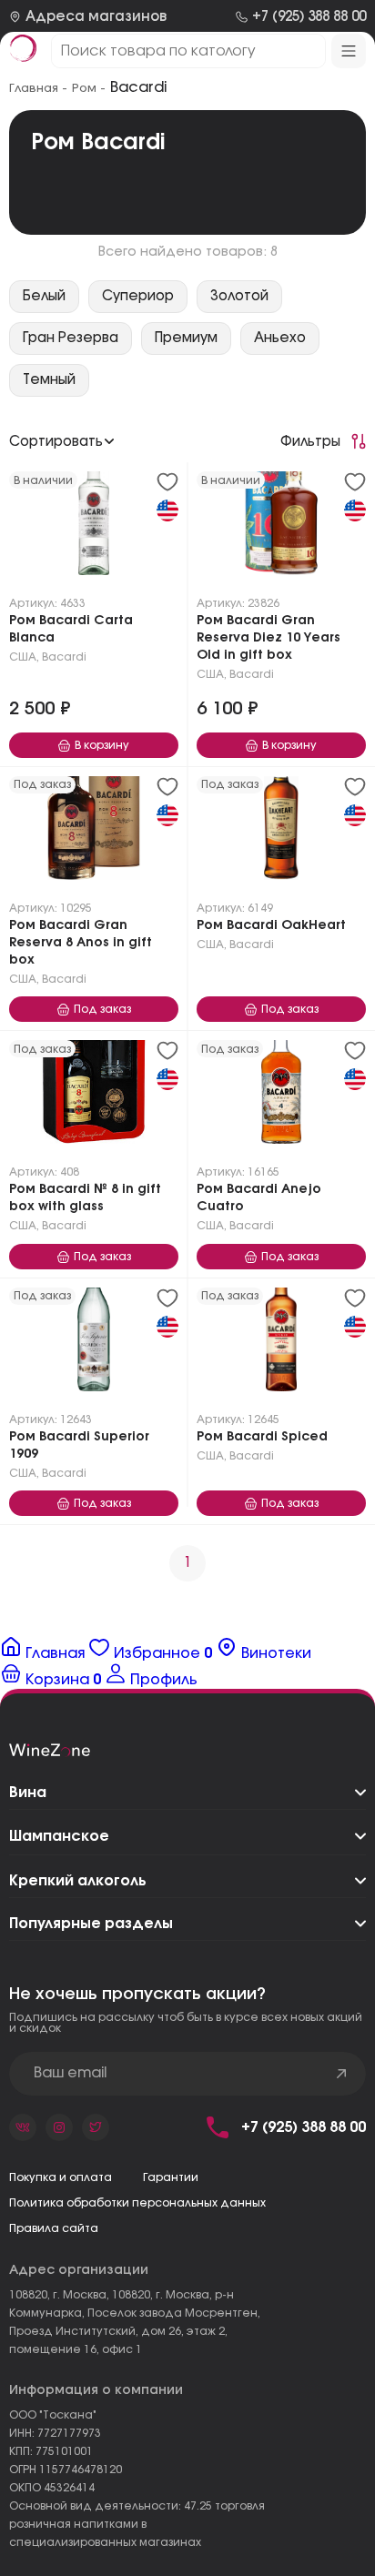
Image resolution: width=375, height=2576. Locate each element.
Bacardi (64, 657)
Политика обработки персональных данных (137, 2203)
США (23, 657)
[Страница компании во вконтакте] (23, 2127)
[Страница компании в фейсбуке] (59, 2127)
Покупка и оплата (61, 2177)
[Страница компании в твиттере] (96, 2127)
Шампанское (59, 1836)
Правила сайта (54, 2228)
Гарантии (171, 2177)
